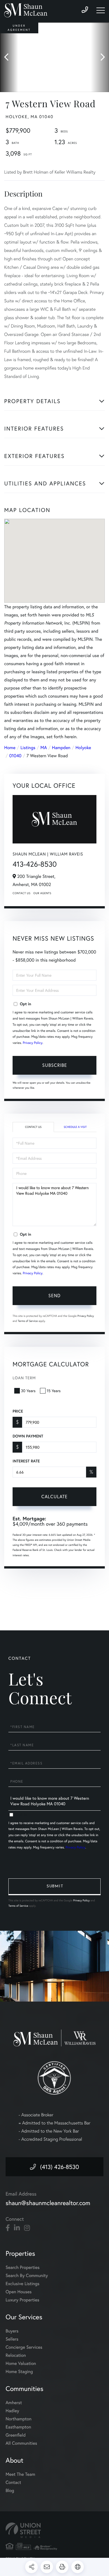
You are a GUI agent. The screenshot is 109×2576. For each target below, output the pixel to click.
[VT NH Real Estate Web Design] (54, 2530)
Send (54, 1295)
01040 (15, 756)
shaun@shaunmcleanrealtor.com (48, 2203)
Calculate (54, 1496)
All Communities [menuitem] (21, 2443)
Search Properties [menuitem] (23, 2267)
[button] (9, 57)
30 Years (28, 1391)
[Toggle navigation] (101, 10)
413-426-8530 (35, 864)
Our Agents (42, 893)
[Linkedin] (17, 2228)
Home (10, 748)
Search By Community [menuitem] (27, 2275)
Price (18, 1411)
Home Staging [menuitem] (19, 2372)
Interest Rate (26, 1461)
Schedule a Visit (75, 1127)
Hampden (61, 748)
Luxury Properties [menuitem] (22, 2300)
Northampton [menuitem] (19, 2419)
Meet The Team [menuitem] (20, 2474)
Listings (28, 748)
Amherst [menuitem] (14, 2403)
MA (44, 748)
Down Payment (28, 1436)
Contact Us (22, 893)
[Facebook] (8, 2228)
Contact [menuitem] (13, 2482)
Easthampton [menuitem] (18, 2427)
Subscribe (55, 1065)
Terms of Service (28, 1321)
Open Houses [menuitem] (19, 2292)
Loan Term (24, 1378)
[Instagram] (27, 2228)
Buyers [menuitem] (12, 2331)
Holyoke (83, 748)
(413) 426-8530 (59, 2167)
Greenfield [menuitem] (16, 2435)
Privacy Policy (33, 1043)
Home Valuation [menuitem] (21, 2363)
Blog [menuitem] (10, 2490)
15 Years (54, 1391)
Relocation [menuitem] (16, 2355)
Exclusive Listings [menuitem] (22, 2284)
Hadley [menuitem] (12, 2411)
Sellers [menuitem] (12, 2339)
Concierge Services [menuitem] (24, 2347)
